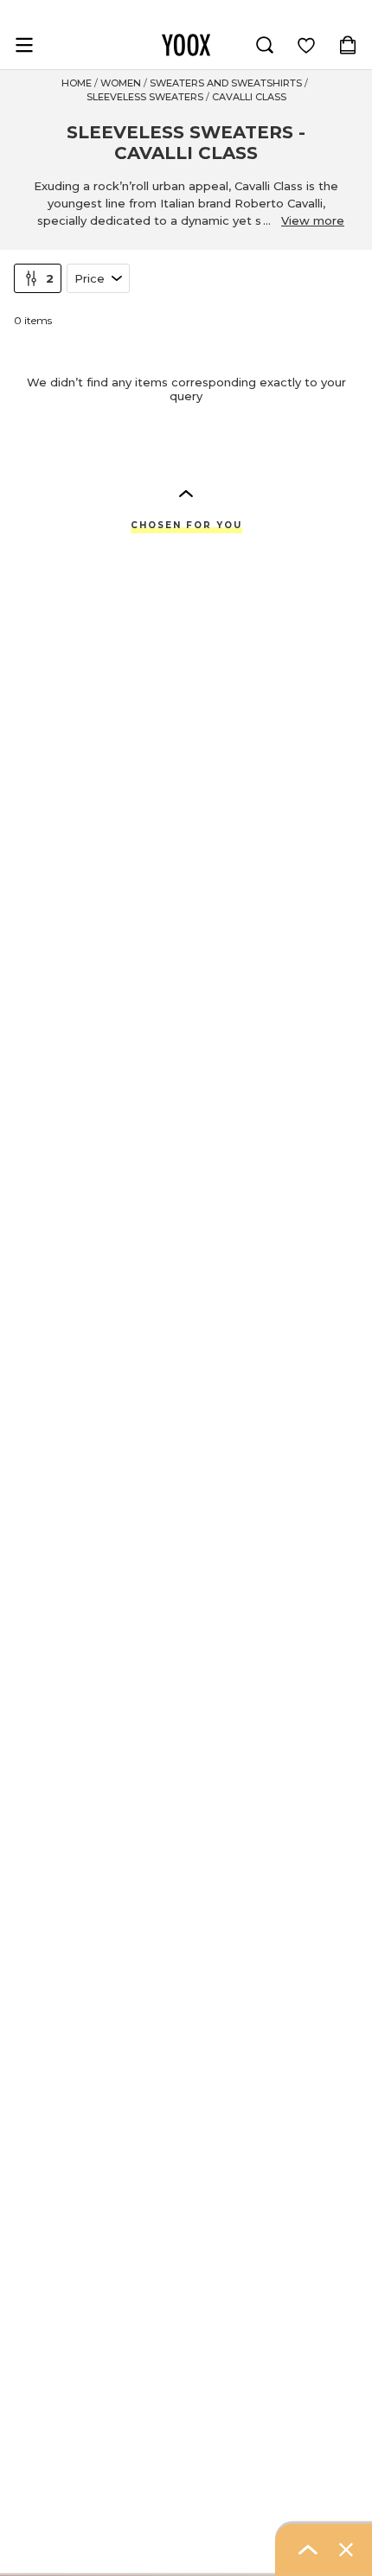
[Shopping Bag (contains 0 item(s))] (348, 45)
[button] (186, 493)
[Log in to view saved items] (306, 45)
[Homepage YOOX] (186, 45)
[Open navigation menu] (24, 45)
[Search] (265, 45)
